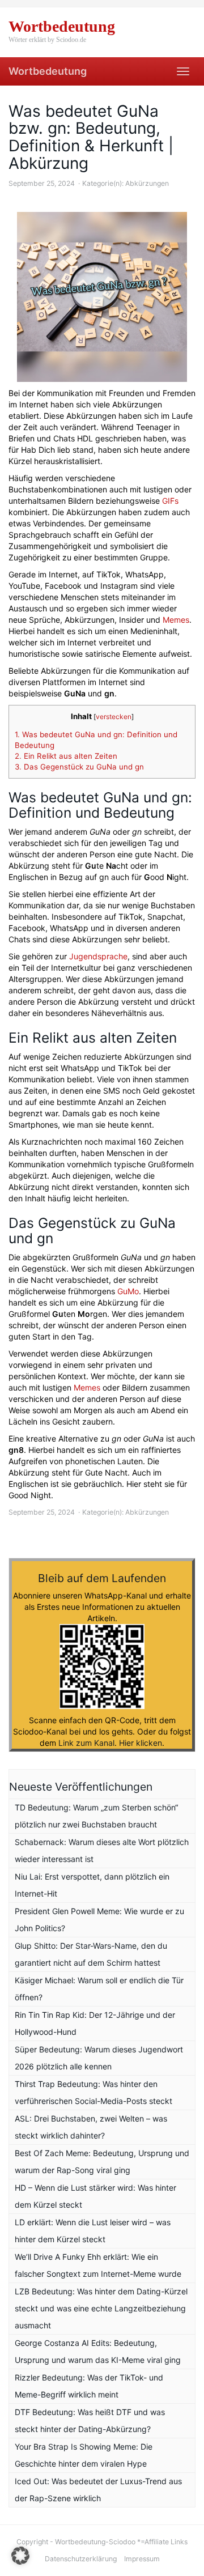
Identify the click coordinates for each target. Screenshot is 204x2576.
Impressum (142, 2559)
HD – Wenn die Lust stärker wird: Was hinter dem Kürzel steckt (95, 2196)
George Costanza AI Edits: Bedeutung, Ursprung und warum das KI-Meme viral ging (98, 2351)
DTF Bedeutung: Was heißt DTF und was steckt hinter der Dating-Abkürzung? (90, 2420)
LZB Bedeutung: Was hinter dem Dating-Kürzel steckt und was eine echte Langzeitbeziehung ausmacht (101, 2308)
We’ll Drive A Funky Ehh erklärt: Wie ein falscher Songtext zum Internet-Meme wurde (98, 2265)
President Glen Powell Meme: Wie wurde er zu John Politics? (99, 1920)
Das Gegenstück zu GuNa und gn (79, 767)
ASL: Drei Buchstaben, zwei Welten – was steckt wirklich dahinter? (91, 2127)
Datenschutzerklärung (81, 2559)
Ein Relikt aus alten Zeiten (66, 756)
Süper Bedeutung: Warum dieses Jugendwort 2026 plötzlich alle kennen (99, 2058)
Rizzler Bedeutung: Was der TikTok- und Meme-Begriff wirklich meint (89, 2386)
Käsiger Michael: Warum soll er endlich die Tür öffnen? (99, 1989)
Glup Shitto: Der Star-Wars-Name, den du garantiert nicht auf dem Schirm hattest (91, 1954)
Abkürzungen (147, 183)
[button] (20, 2556)
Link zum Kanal (86, 1743)
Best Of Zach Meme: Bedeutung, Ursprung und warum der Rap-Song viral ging (102, 2161)
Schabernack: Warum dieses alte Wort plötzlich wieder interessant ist (102, 1850)
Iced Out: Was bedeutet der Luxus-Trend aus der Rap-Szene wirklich (98, 2490)
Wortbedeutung (48, 71)
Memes (176, 620)
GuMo (128, 1291)
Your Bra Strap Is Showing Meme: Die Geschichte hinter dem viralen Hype (84, 2455)
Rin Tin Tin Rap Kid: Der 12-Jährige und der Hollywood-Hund (95, 2023)
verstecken (114, 717)
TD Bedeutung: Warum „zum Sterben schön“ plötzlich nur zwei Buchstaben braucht (96, 1816)
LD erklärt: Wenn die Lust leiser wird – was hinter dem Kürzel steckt (93, 2231)
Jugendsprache (98, 956)
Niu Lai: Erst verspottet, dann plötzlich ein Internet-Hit (92, 1885)
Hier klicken (141, 1743)
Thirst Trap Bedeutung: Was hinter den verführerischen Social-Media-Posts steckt (93, 2092)
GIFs (170, 501)
